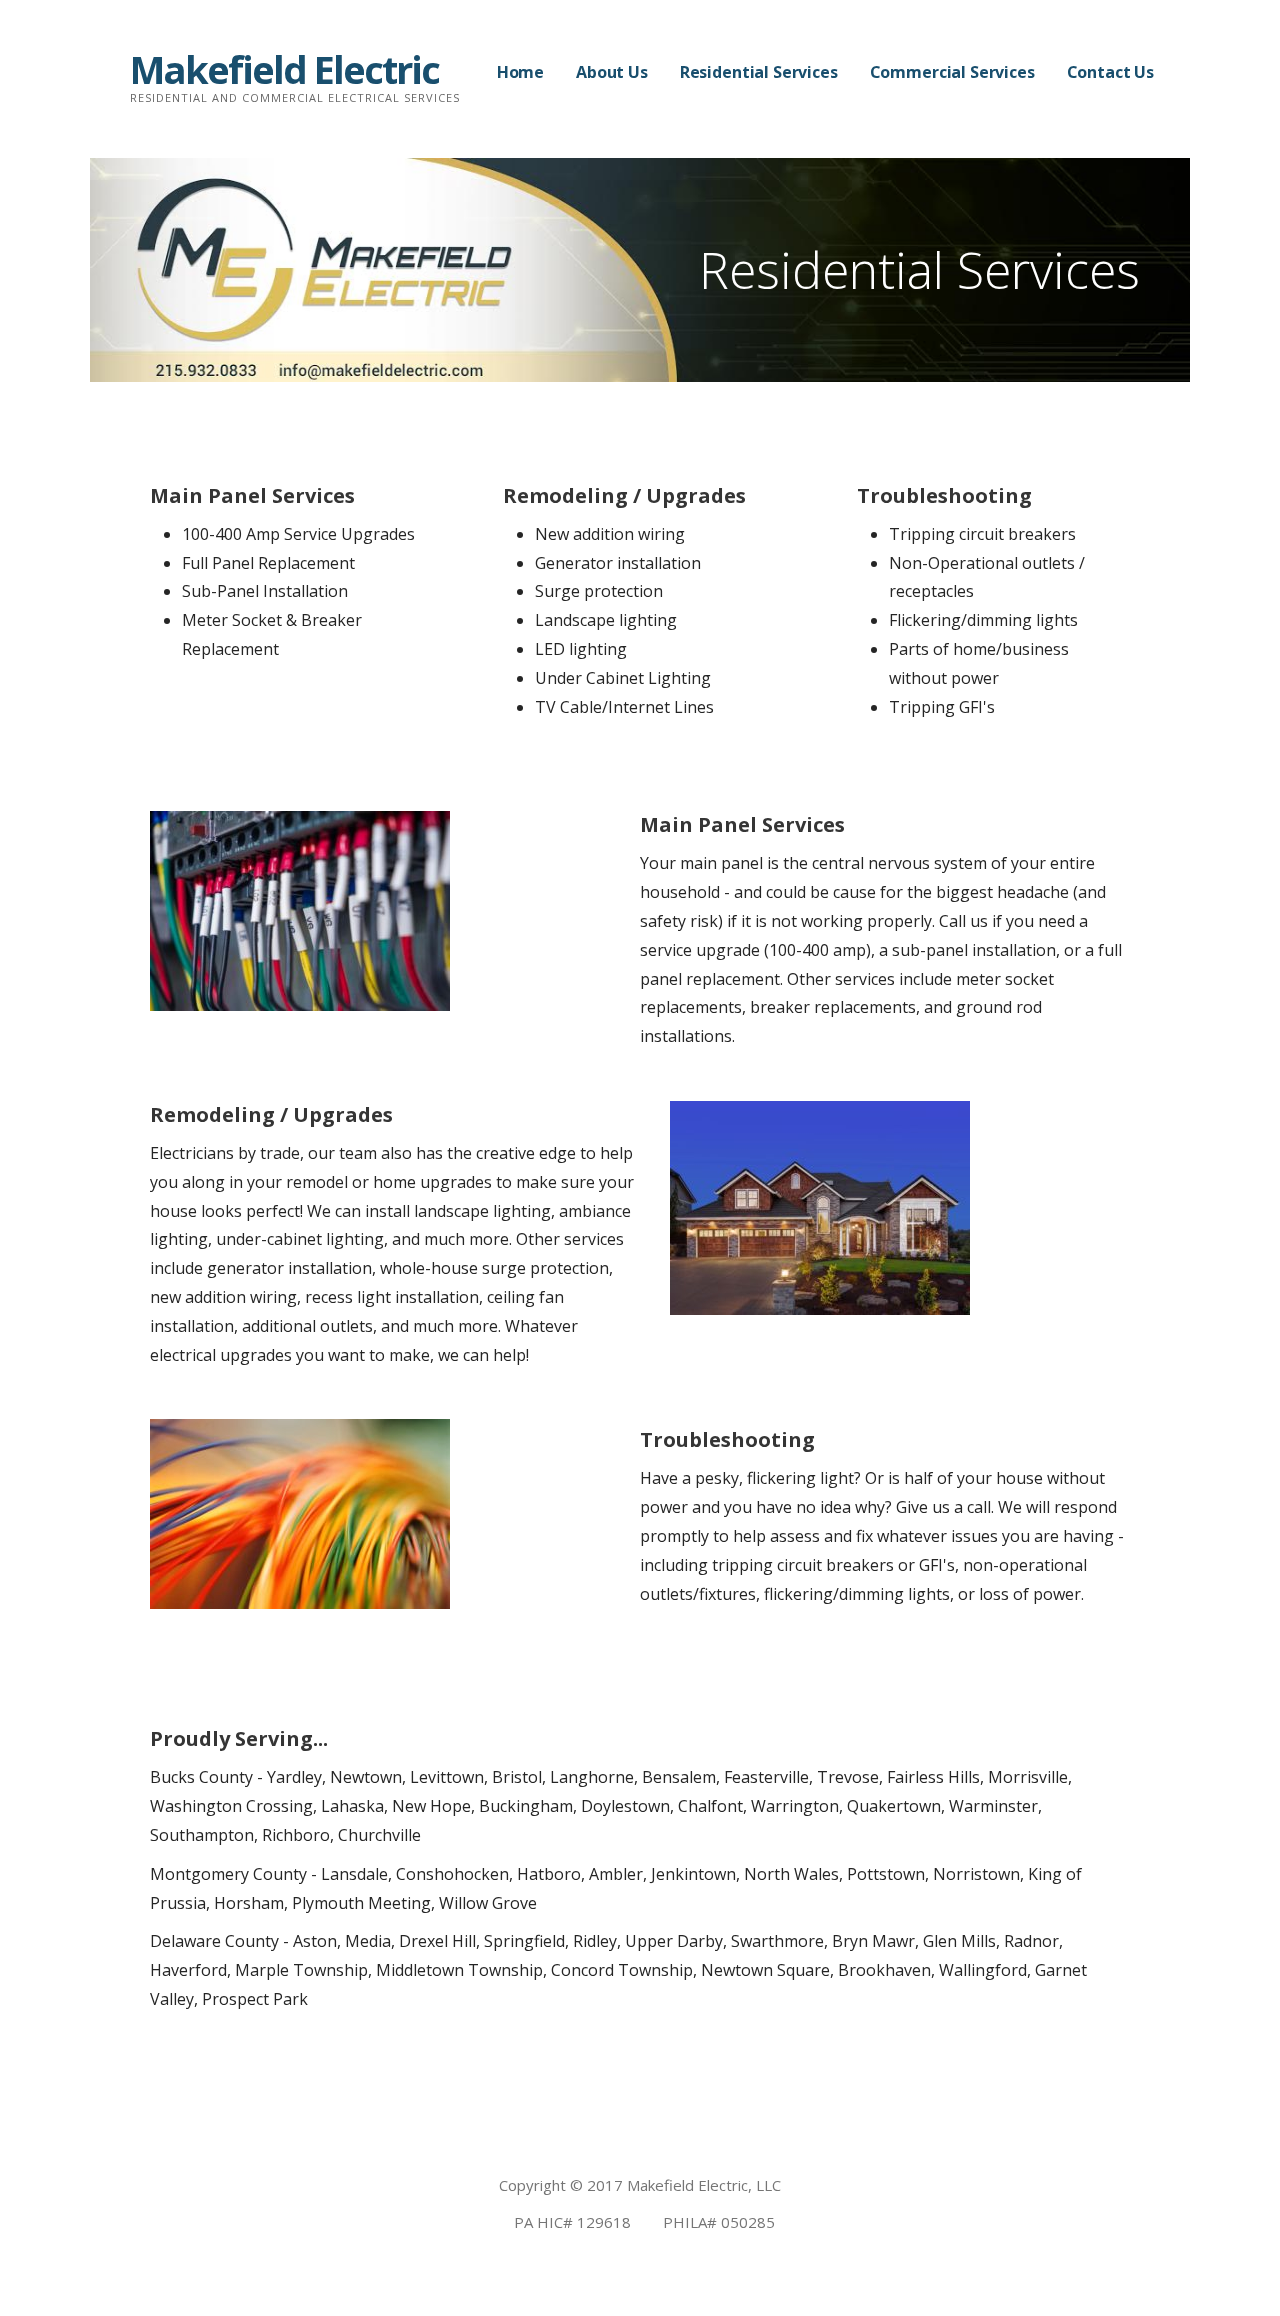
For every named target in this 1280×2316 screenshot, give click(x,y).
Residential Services (759, 72)
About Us (612, 72)
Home (520, 72)
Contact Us (1110, 72)
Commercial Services (952, 72)
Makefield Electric (284, 69)
